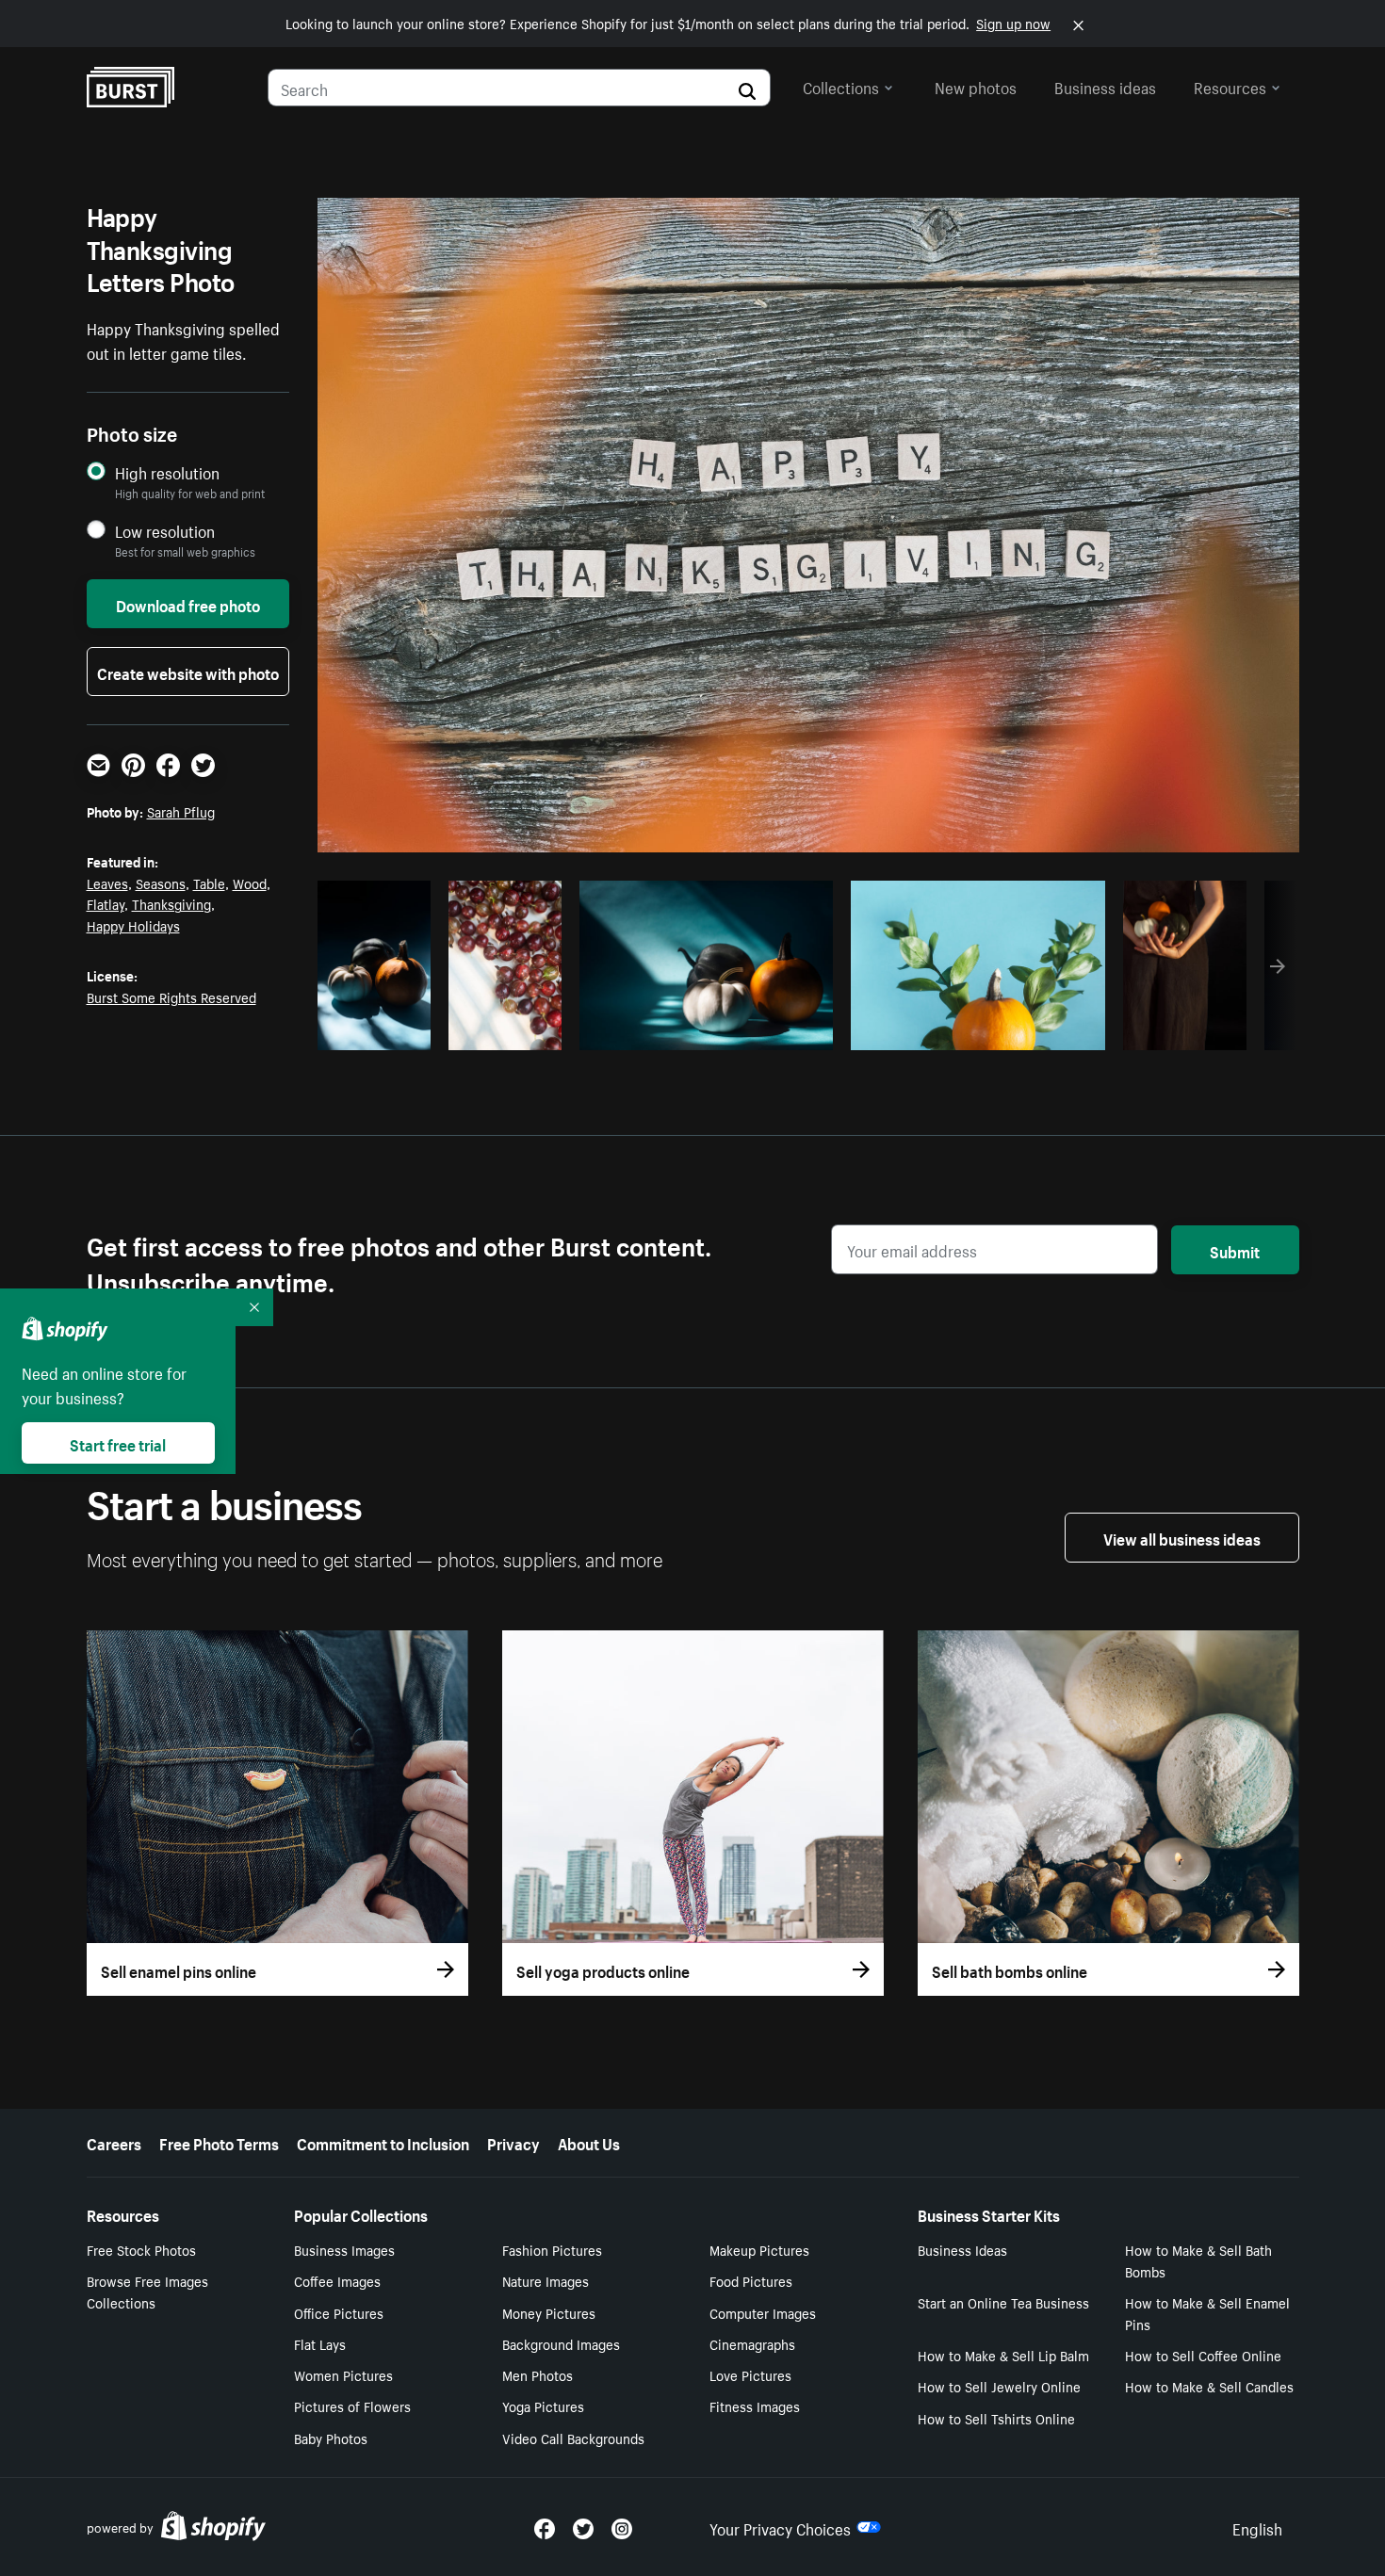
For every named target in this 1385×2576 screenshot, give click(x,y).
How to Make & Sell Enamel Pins (1207, 2313)
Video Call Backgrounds (573, 2438)
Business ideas (1105, 86)
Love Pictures (750, 2374)
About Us (589, 2142)
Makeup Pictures (759, 2249)
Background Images (561, 2343)
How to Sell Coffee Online (1203, 2355)
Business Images (344, 2249)
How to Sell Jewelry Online (999, 2386)
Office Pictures (339, 2312)
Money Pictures (549, 2312)
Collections (841, 86)
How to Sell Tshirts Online (996, 2418)
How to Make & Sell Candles (1209, 2386)
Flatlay (106, 903)
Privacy (513, 2142)
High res (703, 1030)
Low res (381, 1030)
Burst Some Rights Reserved (171, 996)
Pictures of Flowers (352, 2406)
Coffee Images (337, 2280)
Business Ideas (962, 2249)
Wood (250, 883)
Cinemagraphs (752, 2343)
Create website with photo (188, 672)
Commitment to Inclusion (383, 2142)
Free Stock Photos (141, 2249)
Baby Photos (331, 2438)
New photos (976, 86)
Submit (1235, 1250)
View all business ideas (1182, 1537)
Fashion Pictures (552, 2249)
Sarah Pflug (181, 811)
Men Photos (538, 2374)
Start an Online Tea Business (1003, 2302)
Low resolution (165, 531)
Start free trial (118, 1443)
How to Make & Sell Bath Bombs (1198, 2260)
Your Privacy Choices (780, 2527)
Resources (1230, 86)
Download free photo (188, 604)
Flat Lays (320, 2343)
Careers (114, 2142)
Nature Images (546, 2280)
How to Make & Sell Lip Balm (1003, 2355)
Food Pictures (751, 2280)
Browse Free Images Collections (147, 2291)
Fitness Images (755, 2406)
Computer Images (763, 2312)
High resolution (167, 472)
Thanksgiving (171, 903)
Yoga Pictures (543, 2406)
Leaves (107, 883)
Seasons (161, 883)
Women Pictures (343, 2374)
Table (209, 883)
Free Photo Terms (219, 2142)
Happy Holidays (133, 925)
